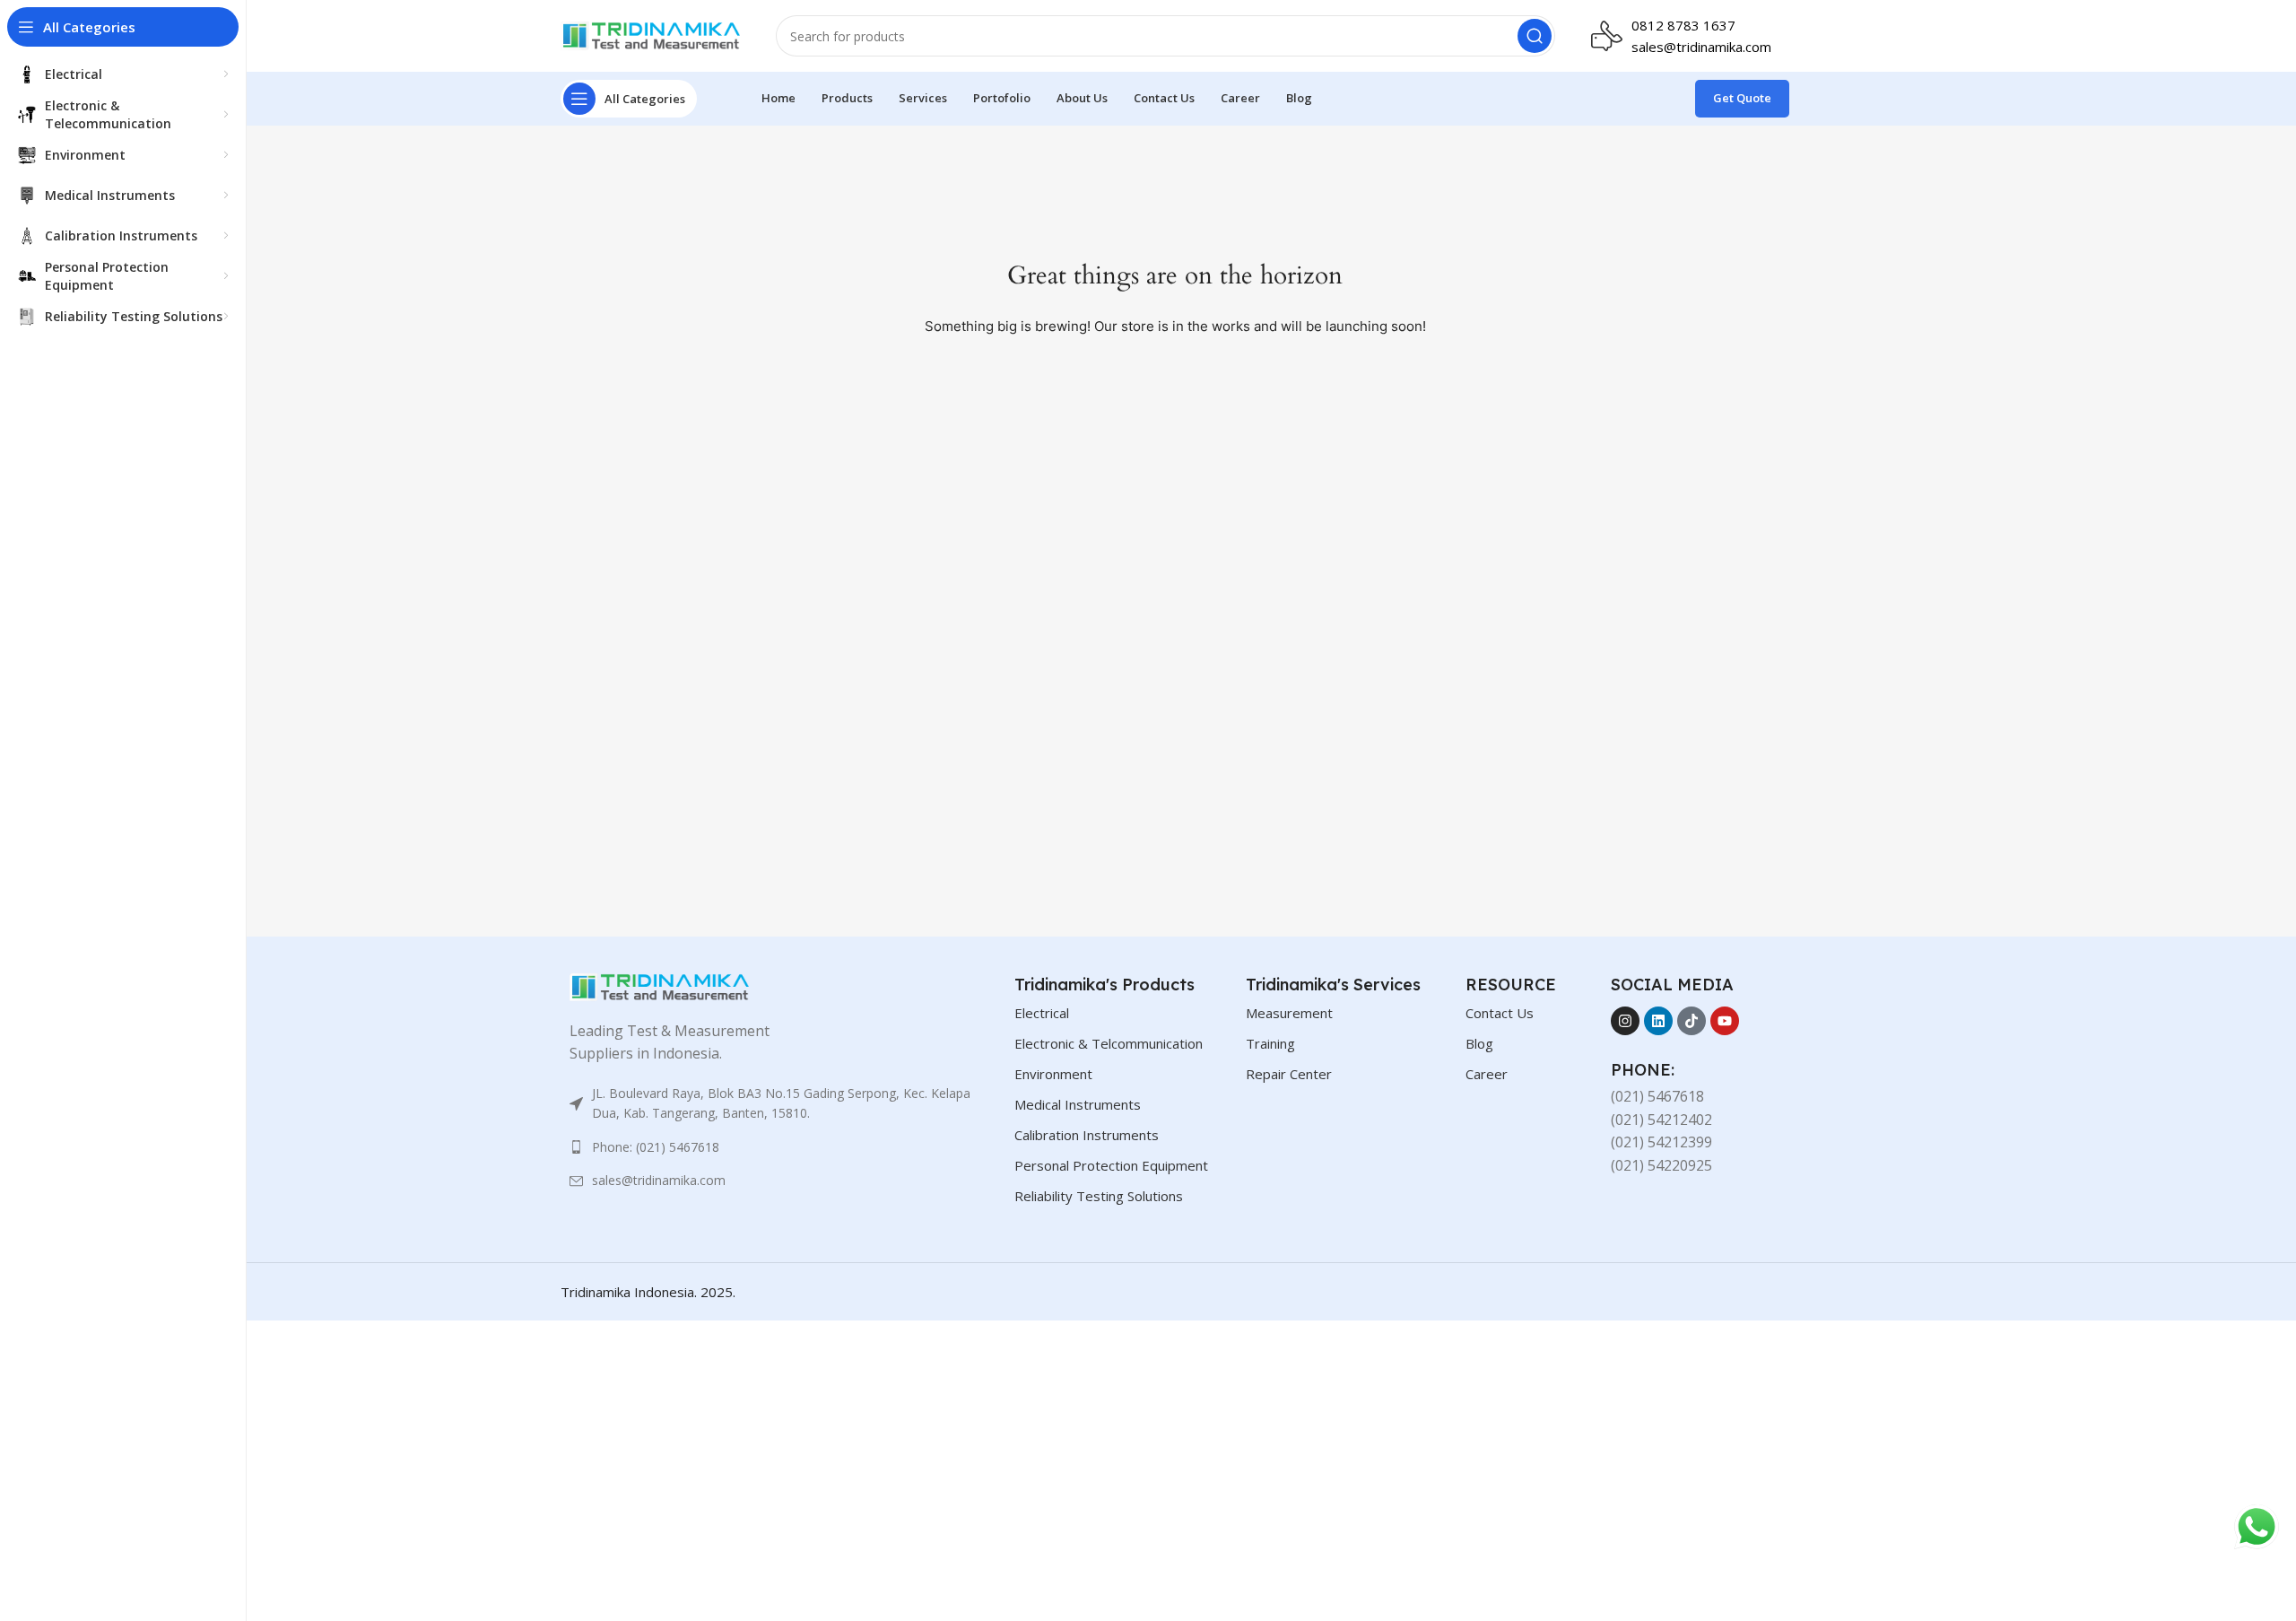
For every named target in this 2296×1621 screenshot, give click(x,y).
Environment (1053, 1074)
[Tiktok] (1692, 1021)
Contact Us (1500, 1013)
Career (1487, 1074)
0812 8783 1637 (1683, 25)
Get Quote (1742, 98)
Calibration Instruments (1087, 1135)
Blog (1479, 1043)
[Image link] (659, 985)
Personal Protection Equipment (1111, 1165)
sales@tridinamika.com (1701, 47)
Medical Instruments (1078, 1104)
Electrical (1042, 1013)
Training (1270, 1043)
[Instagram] (1625, 1021)
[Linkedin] (1658, 1021)
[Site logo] (650, 34)
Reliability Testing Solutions (1099, 1196)
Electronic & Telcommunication (1109, 1043)
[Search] (1535, 36)
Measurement (1289, 1013)
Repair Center (1289, 1074)
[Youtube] (1725, 1021)
